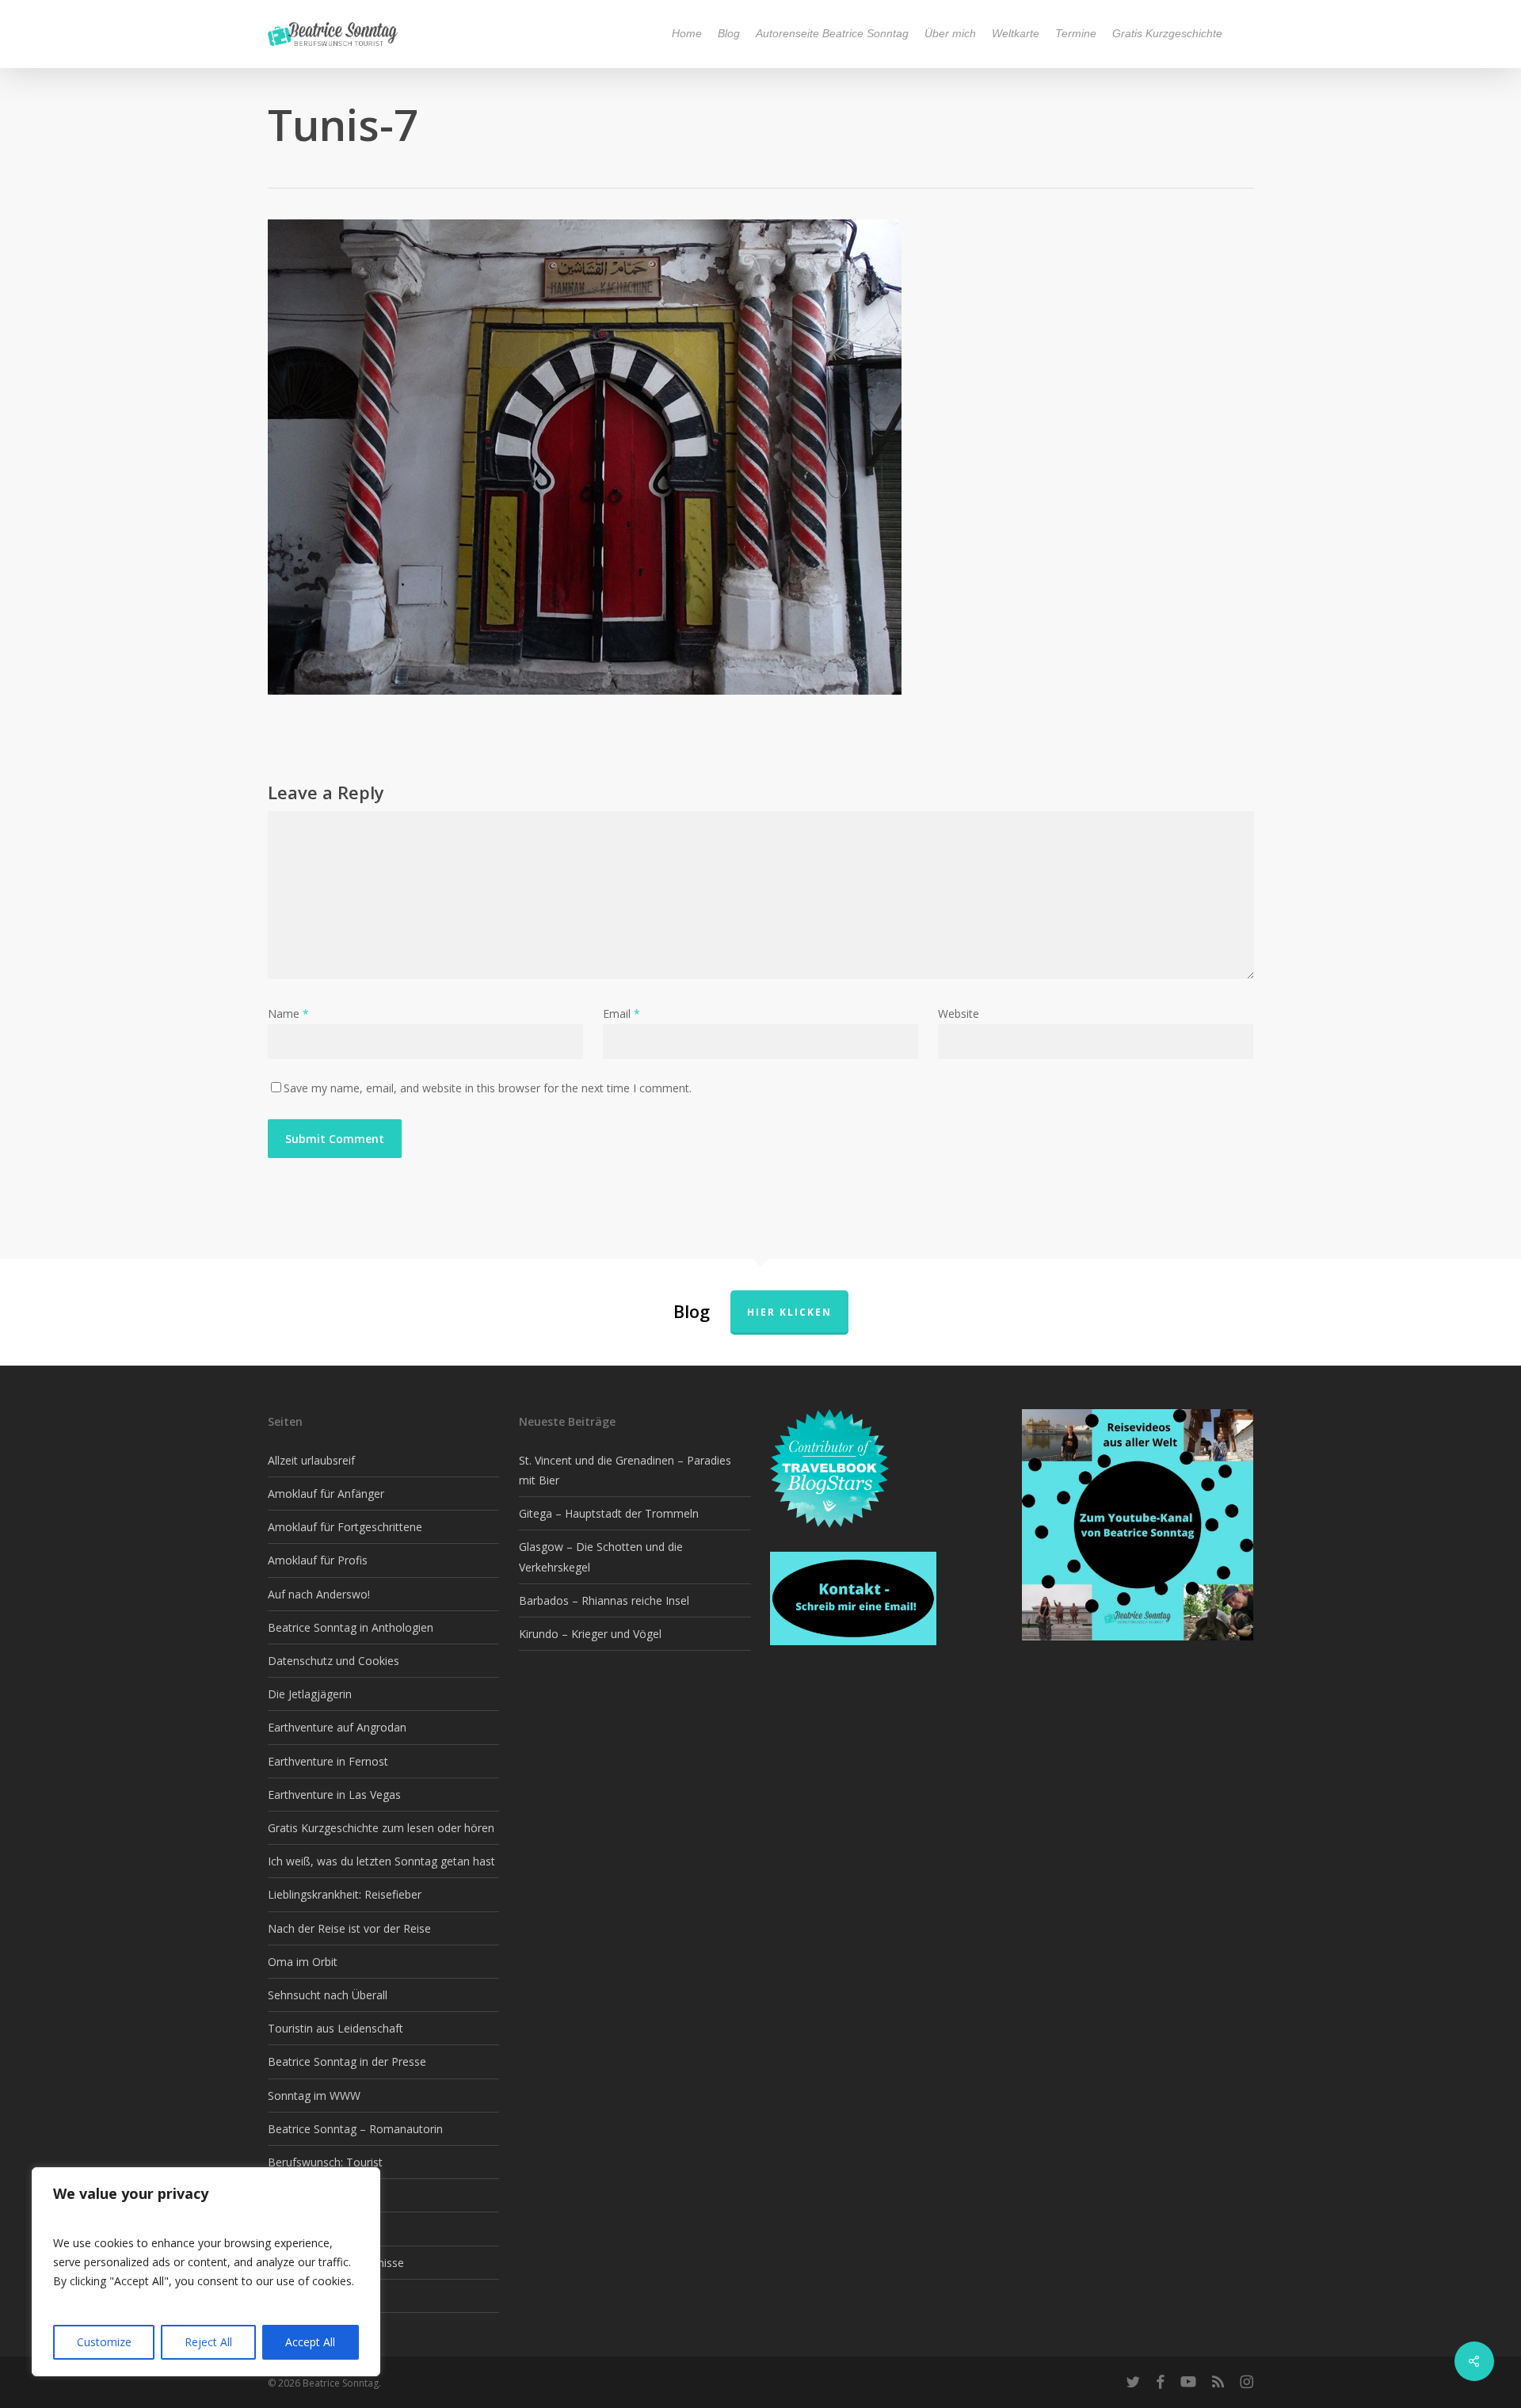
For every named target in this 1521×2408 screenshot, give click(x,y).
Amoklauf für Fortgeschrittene (345, 1527)
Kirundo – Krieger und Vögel (590, 1634)
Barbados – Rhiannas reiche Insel (604, 1600)
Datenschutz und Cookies (334, 1661)
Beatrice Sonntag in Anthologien (351, 1627)
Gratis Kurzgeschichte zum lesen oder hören (381, 1828)
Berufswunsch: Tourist (325, 2162)
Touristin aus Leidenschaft (335, 2028)
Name (288, 1013)
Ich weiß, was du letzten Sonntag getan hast (381, 1861)
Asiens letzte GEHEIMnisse (336, 2263)
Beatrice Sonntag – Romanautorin (355, 2129)
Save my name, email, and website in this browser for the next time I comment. (488, 1088)
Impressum (297, 2296)
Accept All (310, 2342)
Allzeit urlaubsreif (311, 1460)
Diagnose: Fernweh (317, 2195)
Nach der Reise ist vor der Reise (349, 1928)
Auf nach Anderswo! (319, 1594)
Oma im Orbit (303, 1962)
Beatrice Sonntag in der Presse (347, 2061)
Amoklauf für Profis (318, 1560)
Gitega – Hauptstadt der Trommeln (609, 1513)
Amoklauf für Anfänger (326, 1494)
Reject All (208, 2342)
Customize (104, 2342)
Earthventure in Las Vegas (334, 1795)
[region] (206, 2272)
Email (621, 1013)
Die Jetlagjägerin (310, 1694)
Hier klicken (789, 1312)
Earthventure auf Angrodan (337, 1727)
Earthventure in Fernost (328, 1761)
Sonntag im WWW (314, 2096)
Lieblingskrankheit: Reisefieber (345, 1894)
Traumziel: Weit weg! (321, 2229)
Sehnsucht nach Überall (328, 1995)
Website (959, 1013)
